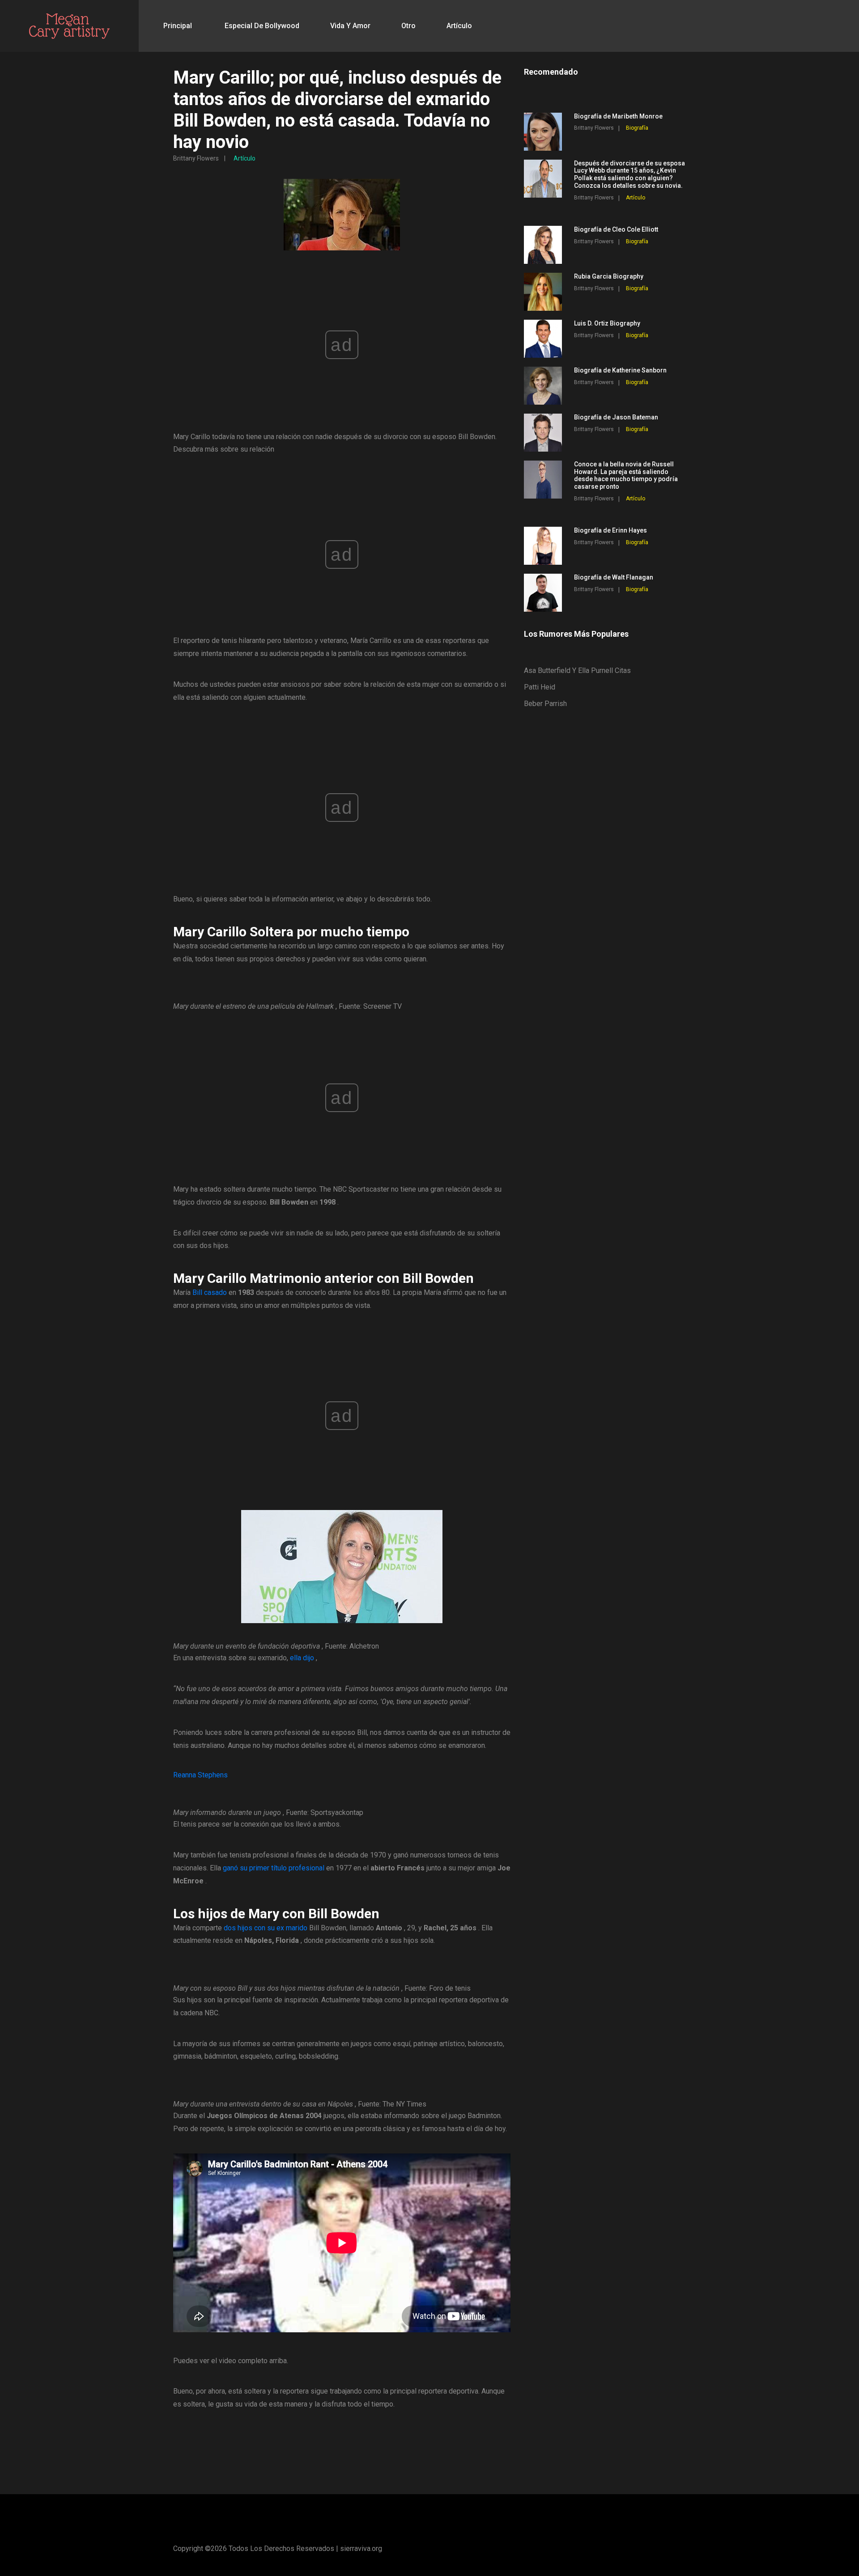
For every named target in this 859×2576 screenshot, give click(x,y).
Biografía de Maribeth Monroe (618, 116)
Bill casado (210, 1292)
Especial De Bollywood (262, 26)
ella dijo (302, 1658)
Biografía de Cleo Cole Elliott (616, 229)
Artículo (459, 26)
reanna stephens (200, 1775)
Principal (178, 26)
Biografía (637, 128)
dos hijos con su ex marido (266, 1928)
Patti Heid (540, 687)
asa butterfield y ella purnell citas (577, 670)
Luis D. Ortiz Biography (607, 323)
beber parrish (545, 704)
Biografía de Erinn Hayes (610, 530)
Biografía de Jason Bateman (616, 417)
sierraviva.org (361, 2549)
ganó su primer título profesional (274, 1868)
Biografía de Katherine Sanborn (620, 370)
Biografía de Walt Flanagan (614, 577)
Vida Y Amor (350, 26)
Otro (408, 26)
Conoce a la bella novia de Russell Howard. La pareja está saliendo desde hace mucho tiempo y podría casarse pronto (626, 475)
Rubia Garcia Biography (609, 276)
